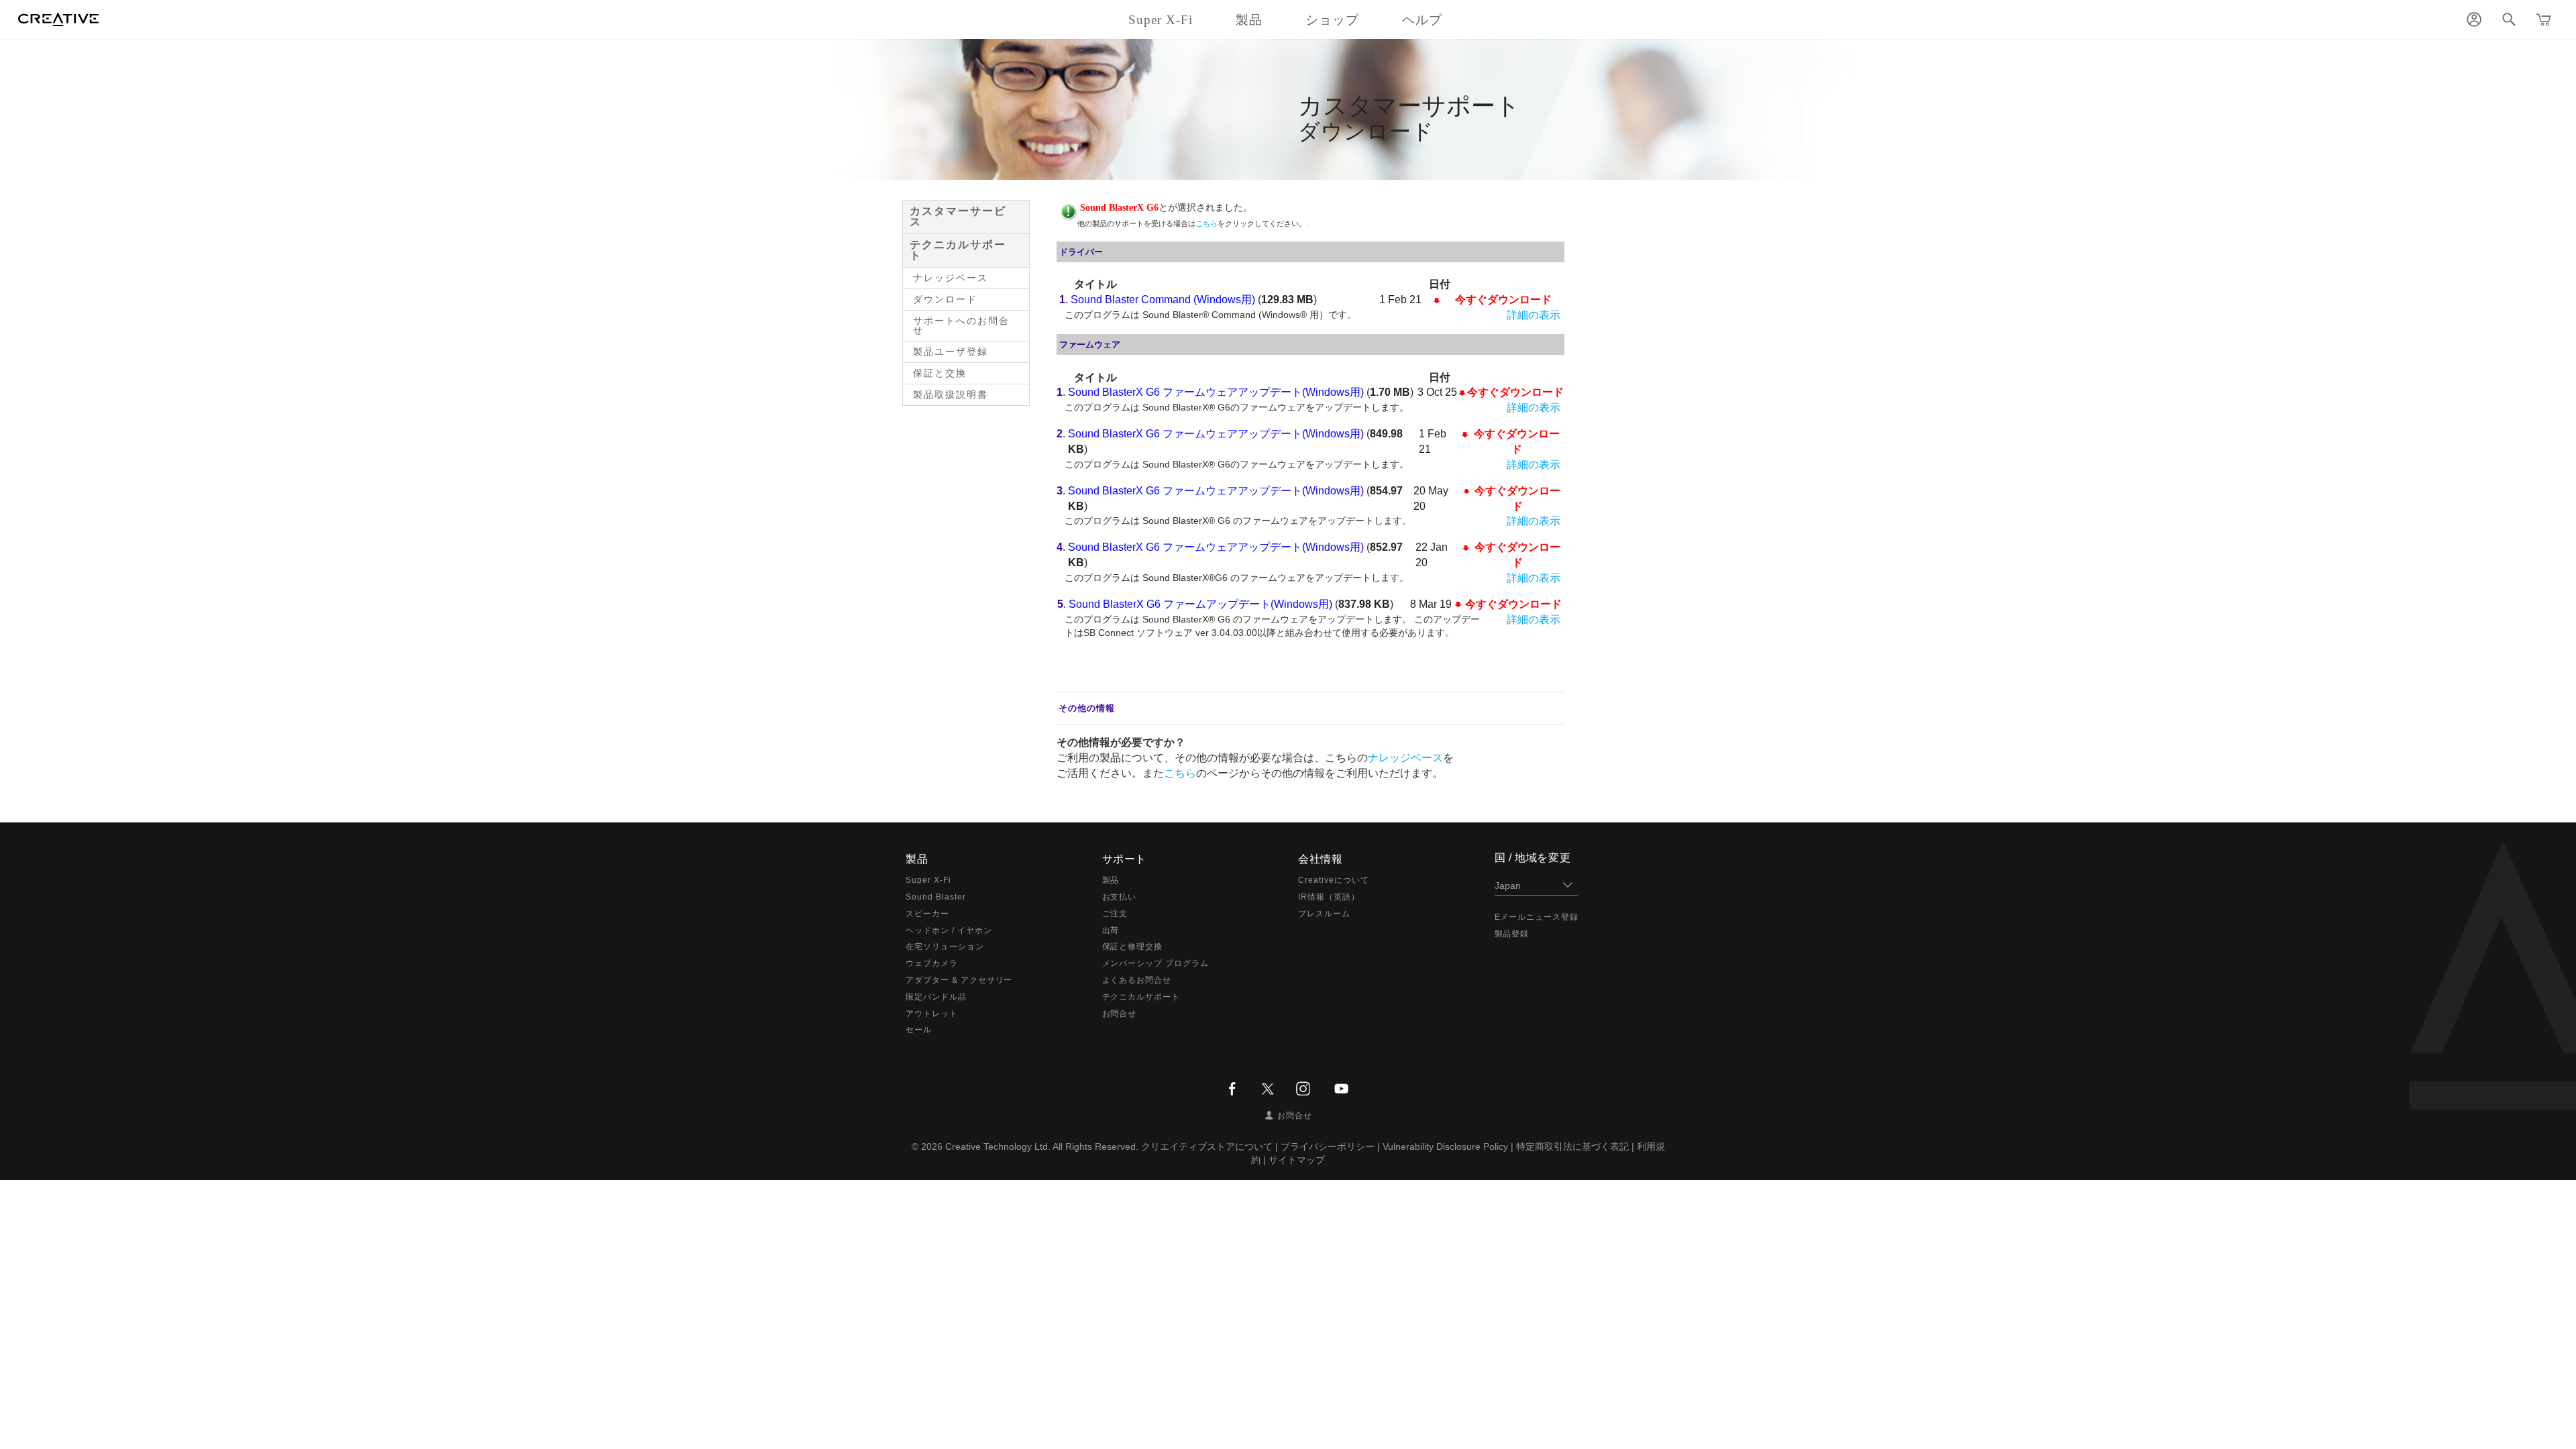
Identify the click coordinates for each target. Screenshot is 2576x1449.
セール (919, 1030)
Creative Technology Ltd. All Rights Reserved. (1042, 1146)
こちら (1206, 223)
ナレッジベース (951, 278)
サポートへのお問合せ (961, 325)
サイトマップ (1297, 1160)
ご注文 (1115, 914)
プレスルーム (1324, 914)
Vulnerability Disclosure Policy (1445, 1146)
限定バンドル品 (936, 997)
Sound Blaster (935, 897)
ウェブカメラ (932, 963)
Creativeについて (1334, 880)
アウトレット (932, 1014)
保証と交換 (940, 373)
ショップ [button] (1332, 20)
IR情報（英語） (1329, 897)
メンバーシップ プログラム (1156, 963)
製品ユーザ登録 (951, 352)
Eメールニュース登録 (1537, 917)
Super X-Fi (928, 880)
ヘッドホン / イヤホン (949, 930)
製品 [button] (1249, 20)
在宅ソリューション (945, 947)
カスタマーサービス (958, 216)
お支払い (1120, 897)
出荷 (1111, 930)
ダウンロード (945, 299)
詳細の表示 (1534, 315)
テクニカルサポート (958, 250)
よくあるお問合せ (1137, 980)
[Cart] (2544, 19)
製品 (1111, 880)
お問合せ (1120, 1014)
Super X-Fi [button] (1161, 20)
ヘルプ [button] (1422, 20)
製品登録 (1512, 934)
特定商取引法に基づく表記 (1572, 1146)
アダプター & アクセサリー (959, 980)
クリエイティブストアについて (1207, 1146)
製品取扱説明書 (951, 394)
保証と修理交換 (1133, 947)
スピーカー (927, 914)
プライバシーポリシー (1328, 1146)
